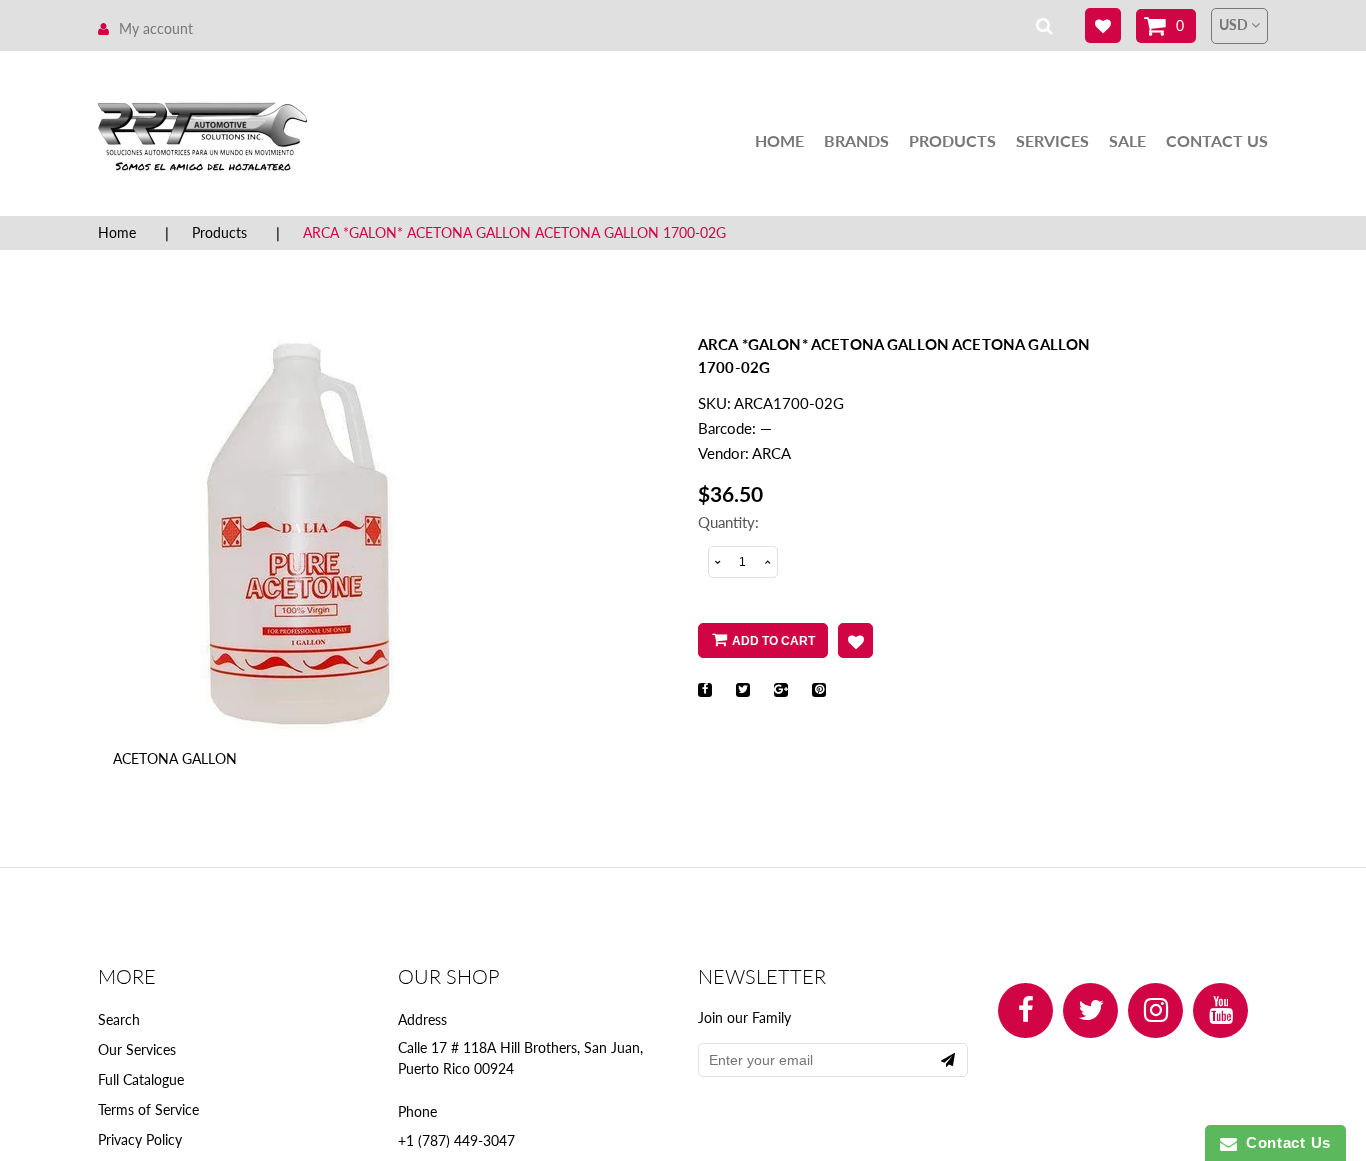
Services (1052, 140)
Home (779, 140)
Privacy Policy (140, 1139)
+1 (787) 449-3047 (456, 1140)
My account (156, 28)
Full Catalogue (141, 1079)
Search (119, 1019)
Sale (1127, 140)
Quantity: (728, 522)
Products (952, 140)
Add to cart (773, 641)
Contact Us (1217, 140)
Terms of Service (148, 1109)
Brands (856, 140)
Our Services (137, 1049)
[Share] (705, 690)
